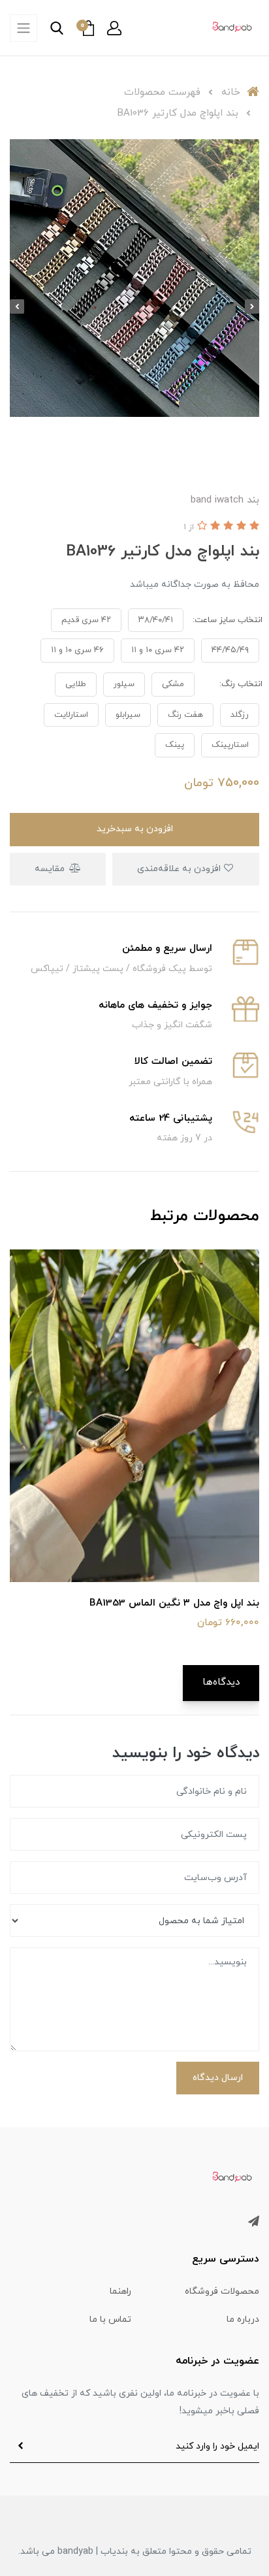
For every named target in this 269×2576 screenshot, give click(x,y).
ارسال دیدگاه (218, 2078)
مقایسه (51, 869)
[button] (114, 28)
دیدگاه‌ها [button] (221, 1682)
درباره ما (243, 2320)
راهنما (120, 2291)
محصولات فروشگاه (222, 2291)
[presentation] (252, 306)
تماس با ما (110, 2320)
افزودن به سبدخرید (135, 829)
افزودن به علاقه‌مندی (180, 869)
